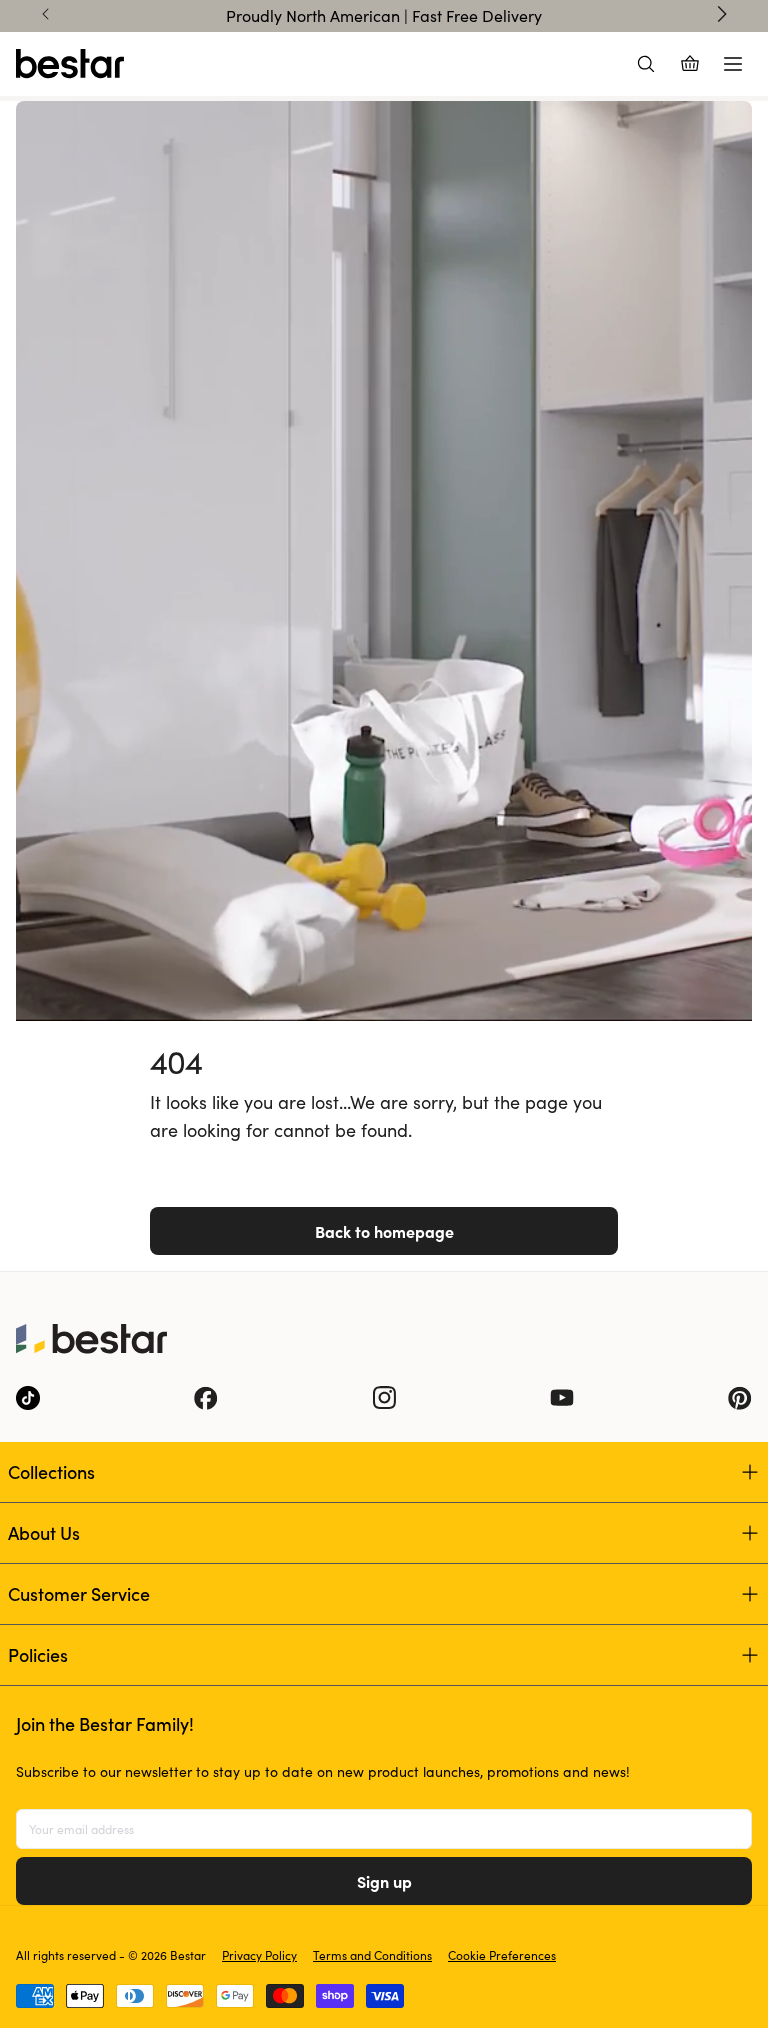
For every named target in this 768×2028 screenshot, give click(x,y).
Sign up (384, 1881)
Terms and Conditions (372, 1955)
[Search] (646, 64)
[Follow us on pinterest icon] (740, 1398)
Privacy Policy (259, 1955)
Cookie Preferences (502, 1955)
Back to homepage (384, 1231)
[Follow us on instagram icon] (384, 1398)
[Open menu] (733, 64)
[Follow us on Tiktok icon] (28, 1398)
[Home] (70, 64)
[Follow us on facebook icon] (206, 1398)
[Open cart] (690, 64)
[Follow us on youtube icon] (562, 1398)
